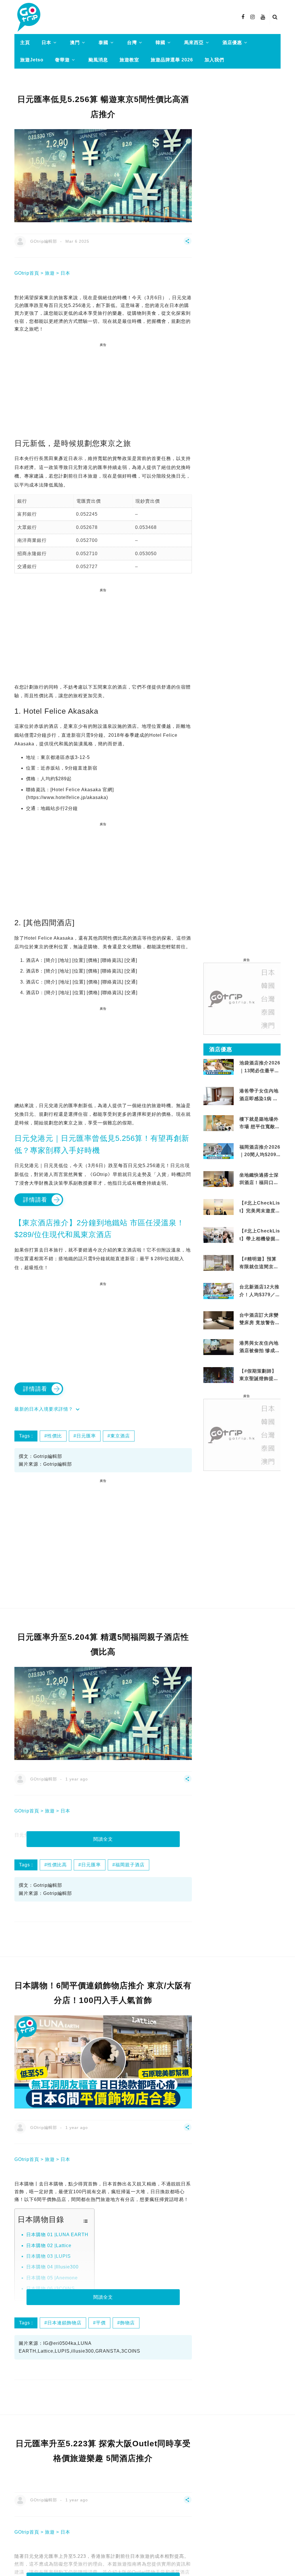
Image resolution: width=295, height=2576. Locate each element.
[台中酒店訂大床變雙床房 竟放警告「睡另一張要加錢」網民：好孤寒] (219, 1322)
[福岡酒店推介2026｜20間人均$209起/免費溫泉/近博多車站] (219, 1151)
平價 (101, 2323)
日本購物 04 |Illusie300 (52, 2267)
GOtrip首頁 (27, 273)
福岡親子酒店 (130, 1865)
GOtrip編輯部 (44, 241)
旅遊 (50, 273)
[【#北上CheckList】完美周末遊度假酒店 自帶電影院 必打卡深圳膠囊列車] (219, 1207)
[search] (275, 17)
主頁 (25, 43)
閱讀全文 (103, 1839)
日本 (46, 43)
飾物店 (127, 2323)
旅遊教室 (129, 60)
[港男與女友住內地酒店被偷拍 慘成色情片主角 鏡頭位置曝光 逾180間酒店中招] (219, 1347)
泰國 (103, 43)
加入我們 (214, 60)
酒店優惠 (232, 43)
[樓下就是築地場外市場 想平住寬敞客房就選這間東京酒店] (219, 1123)
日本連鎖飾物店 (64, 2323)
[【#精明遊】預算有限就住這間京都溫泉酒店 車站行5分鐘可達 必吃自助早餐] (219, 1263)
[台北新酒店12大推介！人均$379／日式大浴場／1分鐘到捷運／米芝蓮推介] (219, 1291)
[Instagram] (253, 17)
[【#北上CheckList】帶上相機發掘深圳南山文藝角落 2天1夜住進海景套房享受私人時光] (219, 1235)
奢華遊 (62, 60)
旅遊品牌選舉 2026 (172, 60)
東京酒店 (120, 1436)
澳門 (75, 43)
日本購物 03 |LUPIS (49, 2256)
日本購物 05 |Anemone (52, 2278)
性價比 (55, 1436)
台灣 (132, 43)
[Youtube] (263, 17)
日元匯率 (86, 1436)
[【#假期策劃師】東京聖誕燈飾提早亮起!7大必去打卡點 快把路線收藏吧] (219, 1375)
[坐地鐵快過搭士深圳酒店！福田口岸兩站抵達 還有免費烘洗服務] (219, 1179)
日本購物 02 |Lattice (49, 2246)
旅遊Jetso (32, 60)
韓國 (160, 43)
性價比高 (57, 1865)
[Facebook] (243, 17)
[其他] (188, 244)
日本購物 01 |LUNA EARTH (57, 2235)
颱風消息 (98, 60)
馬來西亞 (194, 43)
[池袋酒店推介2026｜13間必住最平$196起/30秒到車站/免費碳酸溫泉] (219, 1067)
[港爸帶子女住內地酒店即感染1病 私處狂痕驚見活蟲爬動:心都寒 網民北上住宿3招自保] (219, 1102)
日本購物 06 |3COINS (51, 2288)
